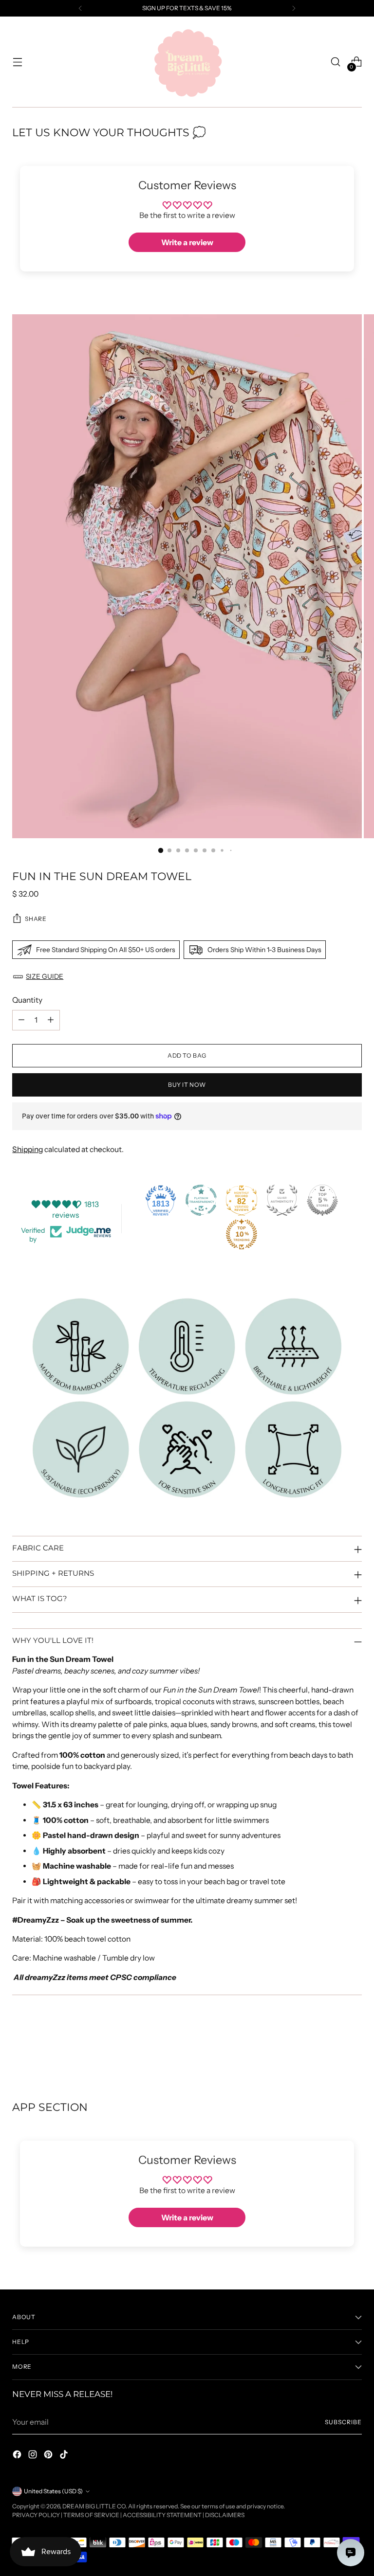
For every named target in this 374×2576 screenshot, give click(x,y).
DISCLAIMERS (225, 2515)
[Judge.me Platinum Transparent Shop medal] (201, 1200)
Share (36, 919)
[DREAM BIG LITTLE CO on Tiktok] (65, 2456)
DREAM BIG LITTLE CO (94, 2506)
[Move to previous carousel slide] (331, 2049)
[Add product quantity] (51, 1020)
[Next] (294, 8)
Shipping (28, 1149)
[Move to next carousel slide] (354, 2048)
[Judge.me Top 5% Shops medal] (322, 1200)
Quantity (27, 1000)
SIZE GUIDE (45, 976)
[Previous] (80, 8)
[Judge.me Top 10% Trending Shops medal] (242, 1234)
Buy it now (187, 1085)
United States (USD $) (53, 2491)
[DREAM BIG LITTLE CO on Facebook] (18, 2456)
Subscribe (343, 2422)
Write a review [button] (187, 242)
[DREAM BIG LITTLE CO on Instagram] (34, 2456)
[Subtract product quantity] (21, 1020)
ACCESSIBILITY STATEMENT (162, 2515)
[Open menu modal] (17, 62)
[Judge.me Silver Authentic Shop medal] (282, 1200)
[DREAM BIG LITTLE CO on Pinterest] (49, 2456)
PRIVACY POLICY (36, 2515)
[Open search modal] (336, 62)
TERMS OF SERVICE (91, 2515)
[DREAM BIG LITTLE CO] (187, 62)
